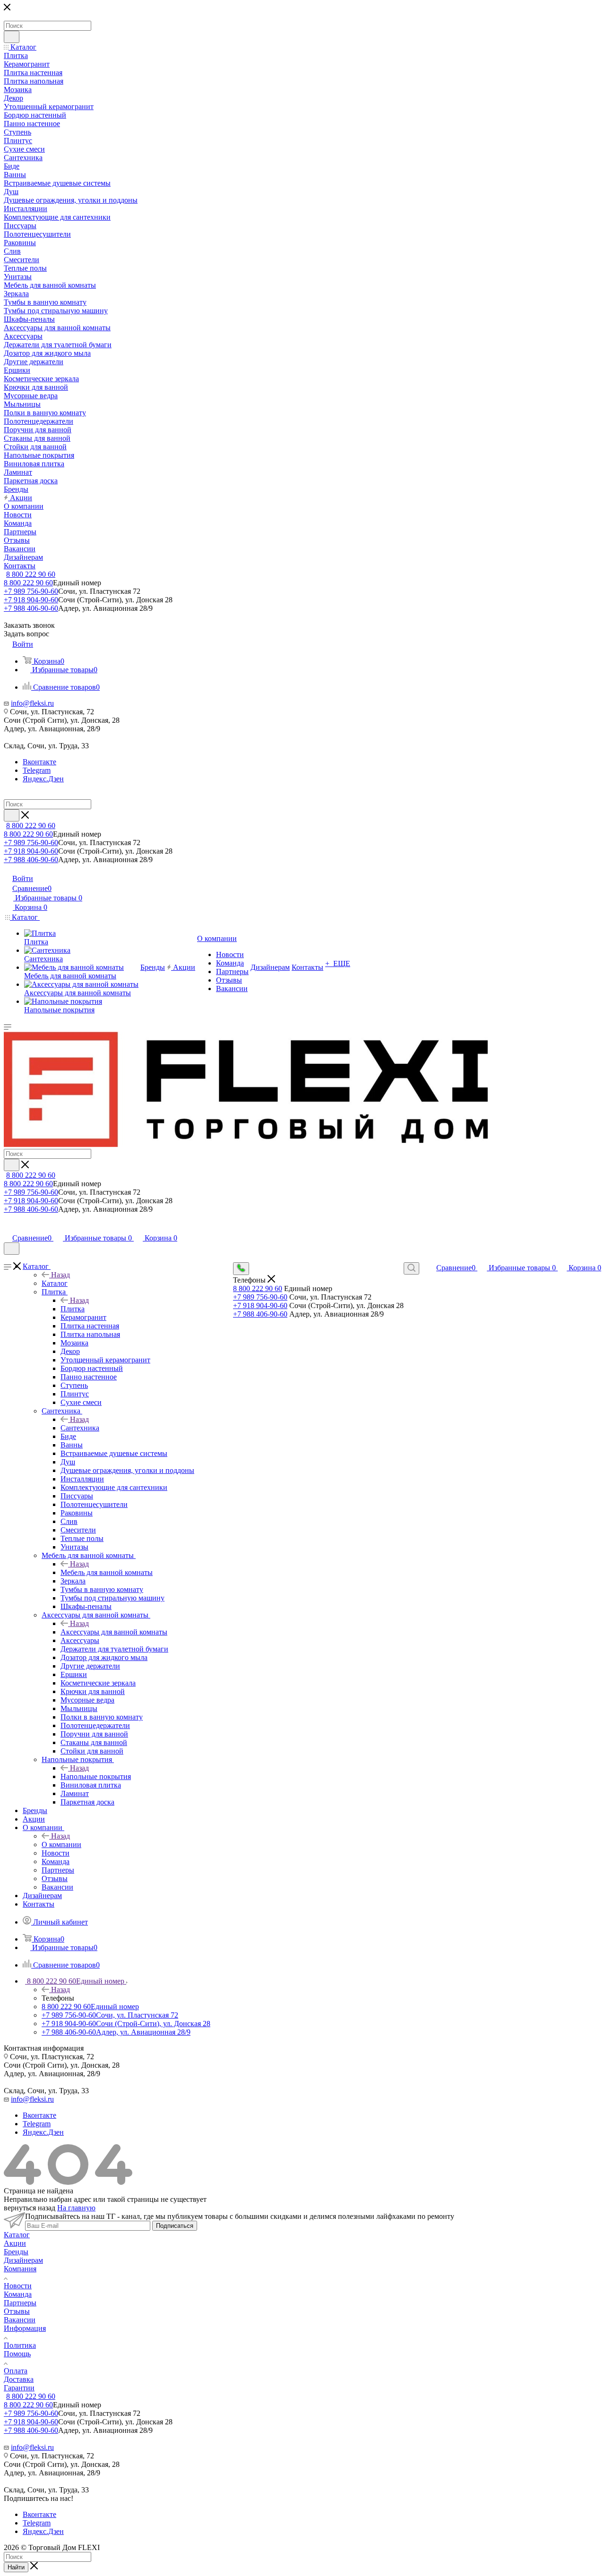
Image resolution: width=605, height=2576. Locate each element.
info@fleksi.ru (32, 703)
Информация (25, 2328)
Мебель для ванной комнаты (107, 1572)
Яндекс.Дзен (43, 779)
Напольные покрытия (96, 1776)
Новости (18, 2286)
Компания (20, 2269)
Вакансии (20, 2320)
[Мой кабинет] (8, 1228)
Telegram (37, 770)
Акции (15, 2243)
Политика (20, 2345)
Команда (18, 2294)
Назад (60, 1275)
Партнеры (20, 2303)
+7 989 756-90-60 (31, 591)
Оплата (16, 2371)
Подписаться (175, 2226)
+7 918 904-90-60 (31, 600)
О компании (61, 1844)
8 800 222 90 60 (31, 574)
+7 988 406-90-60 (31, 608)
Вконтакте (39, 762)
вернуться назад (30, 2208)
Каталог (55, 1283)
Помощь (17, 2354)
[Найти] (12, 37)
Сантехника (80, 1428)
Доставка (19, 2379)
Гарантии (19, 2388)
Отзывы (17, 2311)
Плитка (73, 1309)
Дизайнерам (23, 2260)
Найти (16, 2567)
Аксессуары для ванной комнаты (114, 1632)
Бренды (16, 2252)
